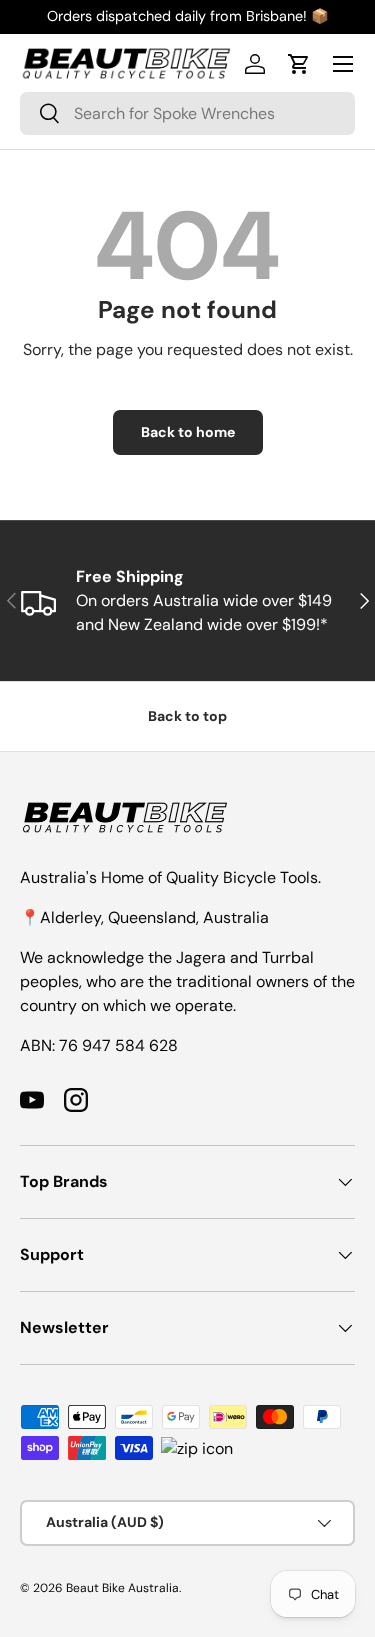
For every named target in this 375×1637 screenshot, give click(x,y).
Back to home (188, 432)
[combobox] (187, 113)
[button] (299, 64)
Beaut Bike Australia (122, 1588)
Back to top (187, 716)
